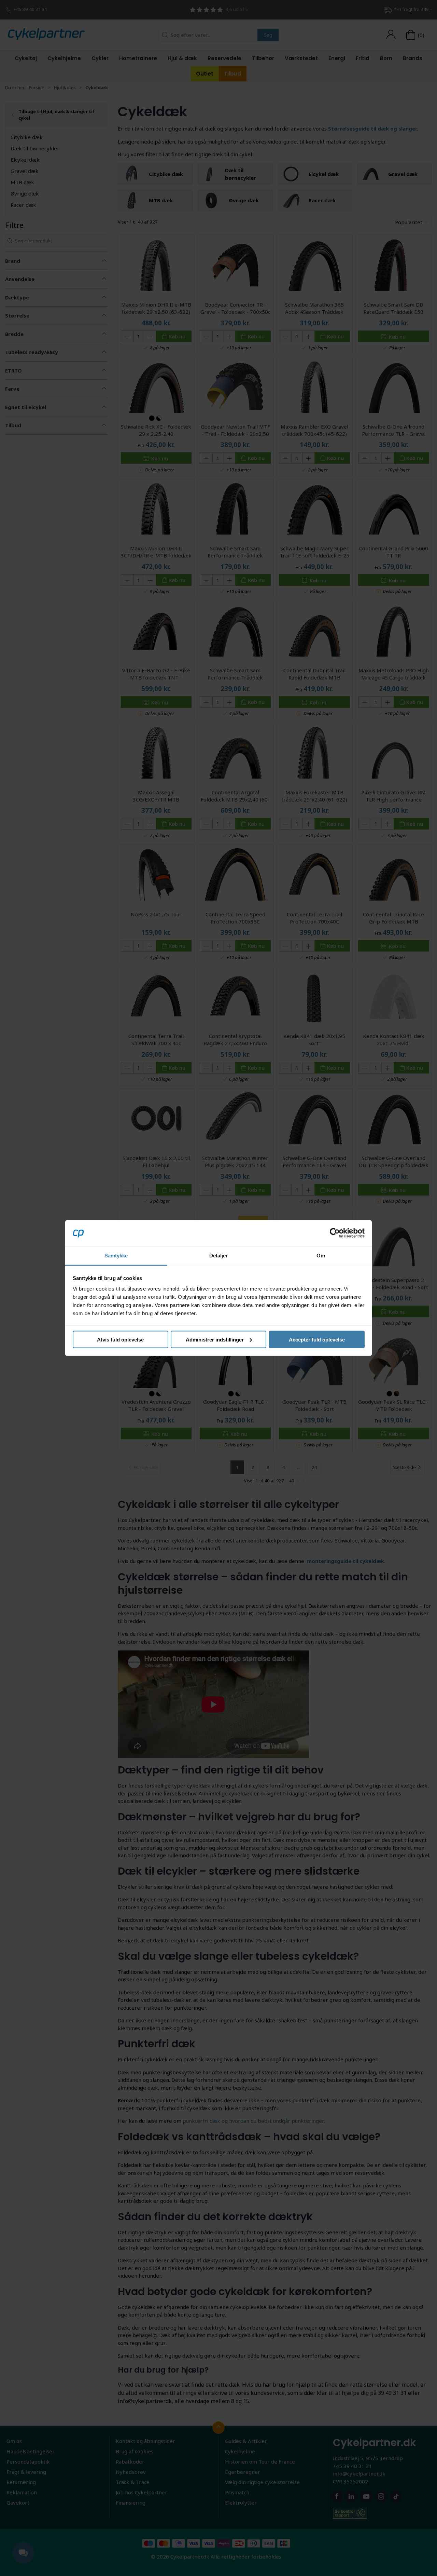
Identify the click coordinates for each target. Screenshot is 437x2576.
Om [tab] (321, 1256)
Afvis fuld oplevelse (120, 1339)
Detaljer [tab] (219, 1256)
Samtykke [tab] (116, 1256)
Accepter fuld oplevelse (317, 1339)
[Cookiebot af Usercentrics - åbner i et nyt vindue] (335, 1233)
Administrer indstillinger (215, 1339)
